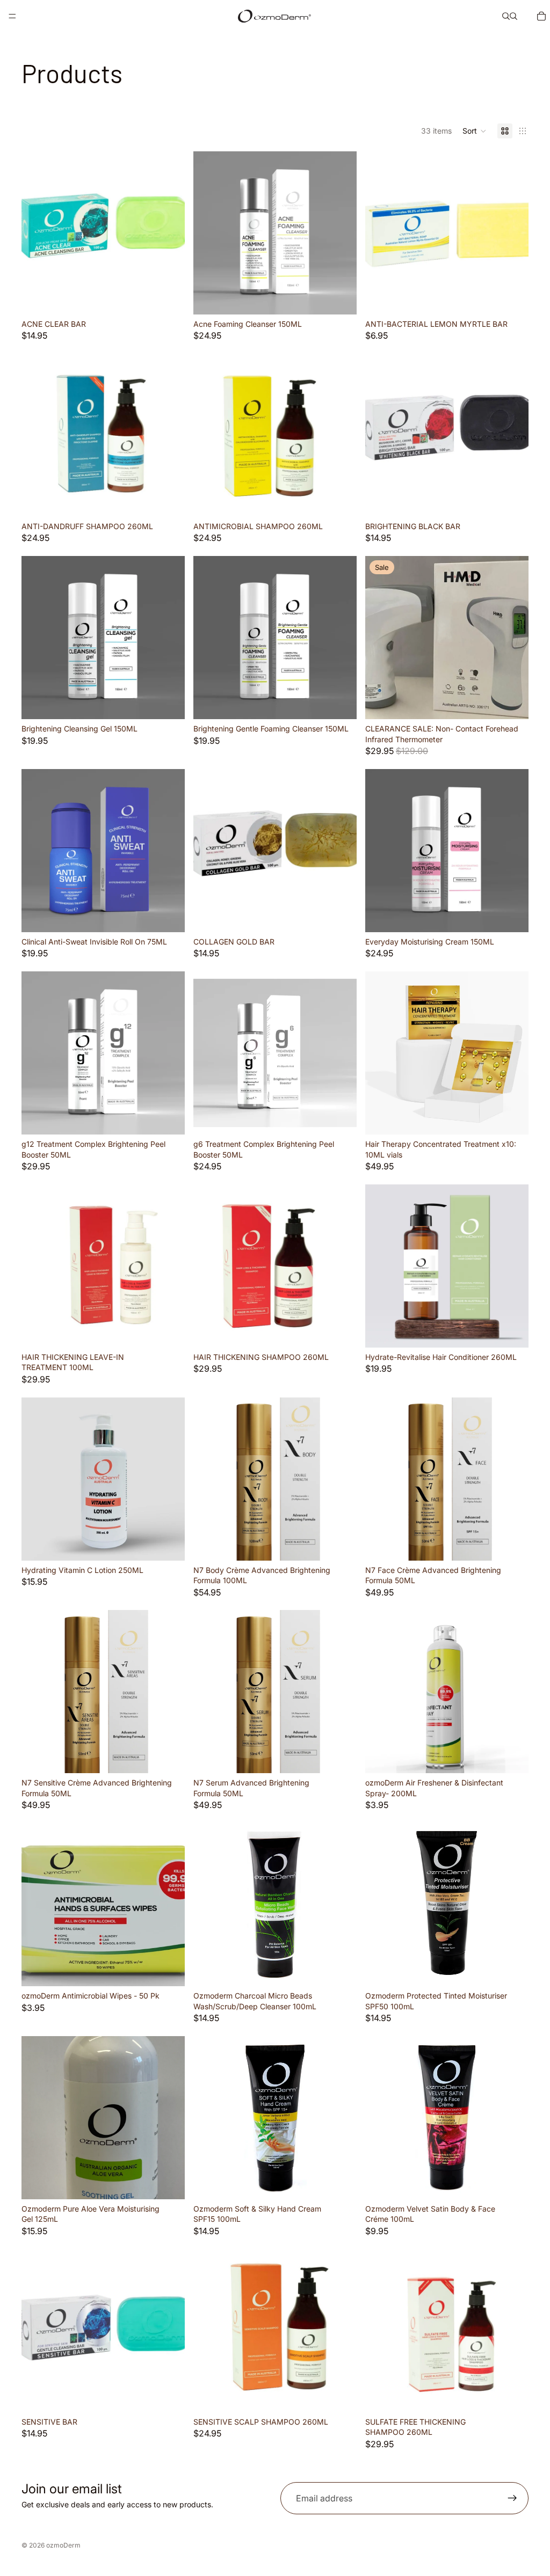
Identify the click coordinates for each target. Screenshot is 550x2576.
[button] (475, 131)
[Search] (506, 16)
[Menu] (12, 16)
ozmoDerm (63, 2545)
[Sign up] (512, 2498)
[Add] (168, 298)
